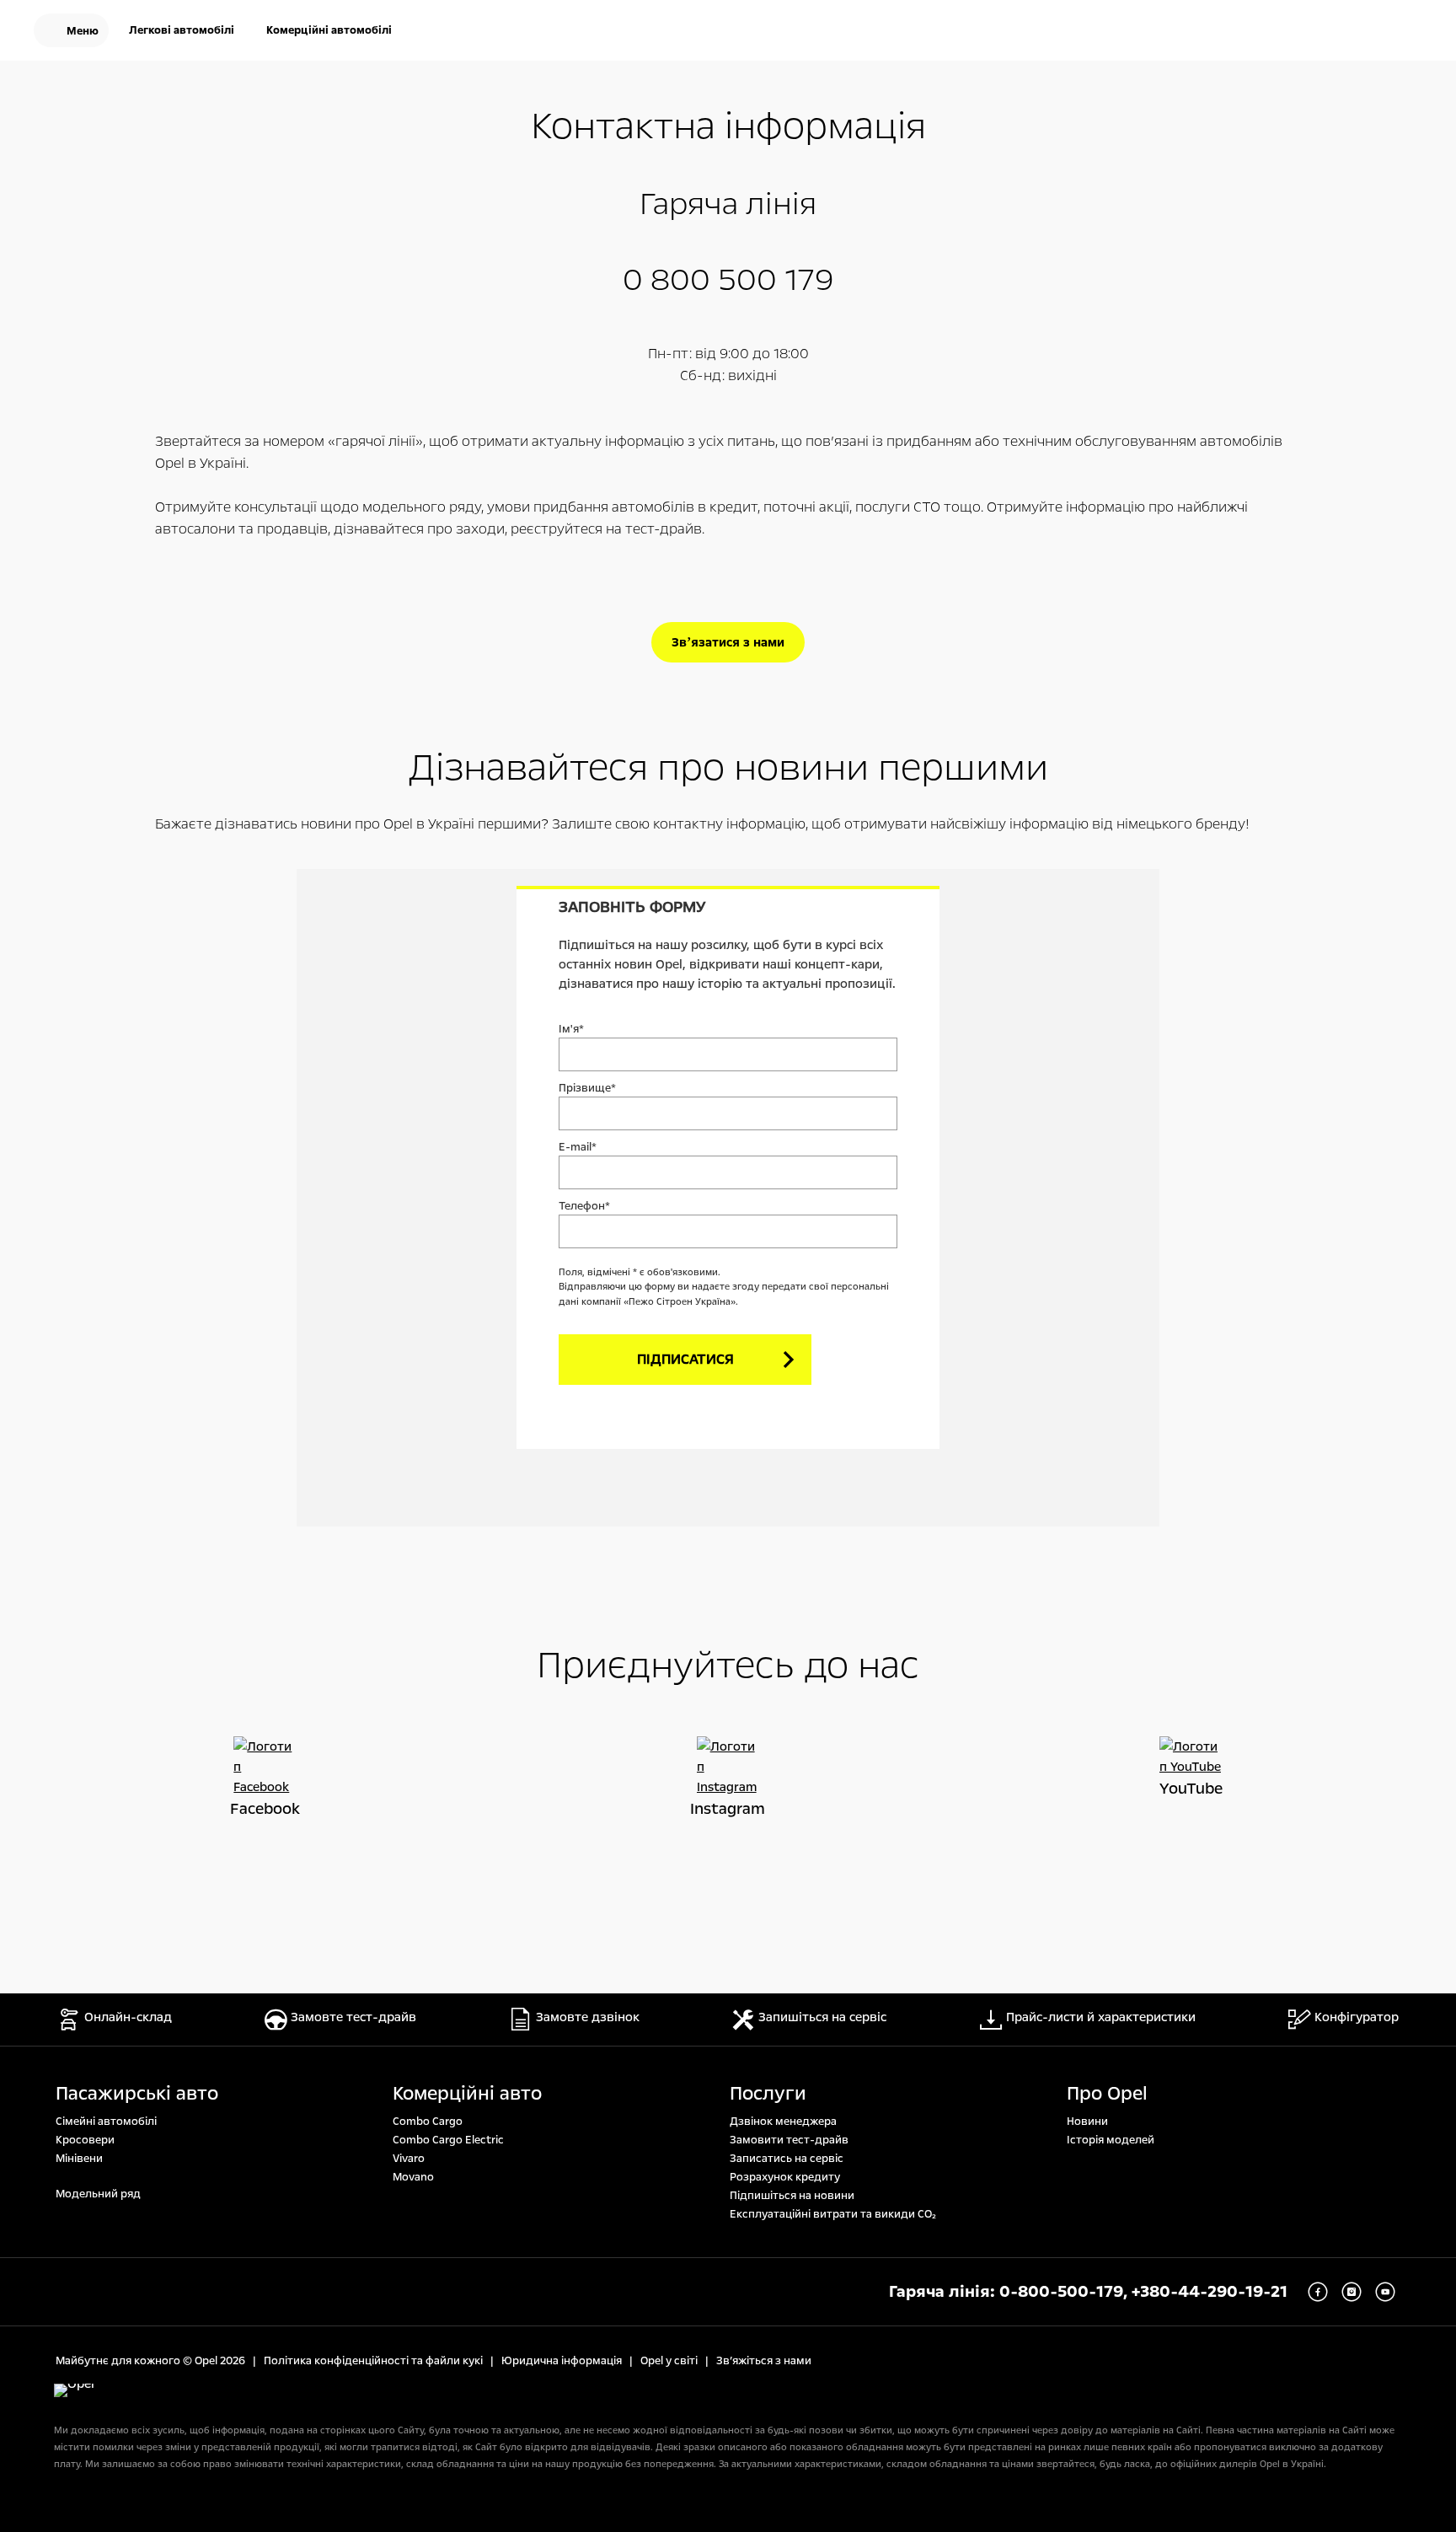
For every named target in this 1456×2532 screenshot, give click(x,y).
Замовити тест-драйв (789, 2140)
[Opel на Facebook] (265, 1767)
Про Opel (1107, 2094)
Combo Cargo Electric (448, 2140)
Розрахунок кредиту (785, 2177)
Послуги (768, 2094)
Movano (413, 2177)
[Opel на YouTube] (1191, 1757)
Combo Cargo (428, 2122)
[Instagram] (1352, 2292)
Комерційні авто (467, 2094)
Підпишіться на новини (792, 2196)
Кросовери (85, 2140)
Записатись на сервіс (787, 2159)
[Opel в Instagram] (728, 1767)
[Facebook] (1318, 2292)
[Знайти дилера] (1409, 32)
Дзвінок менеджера (783, 2122)
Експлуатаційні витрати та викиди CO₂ (833, 2214)
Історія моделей (1111, 2140)
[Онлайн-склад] (1301, 32)
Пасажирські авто (137, 2094)
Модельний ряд (98, 2194)
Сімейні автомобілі (106, 2122)
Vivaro (409, 2159)
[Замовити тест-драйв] (1355, 32)
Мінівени (79, 2159)
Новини (1087, 2122)
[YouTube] (1385, 2292)
